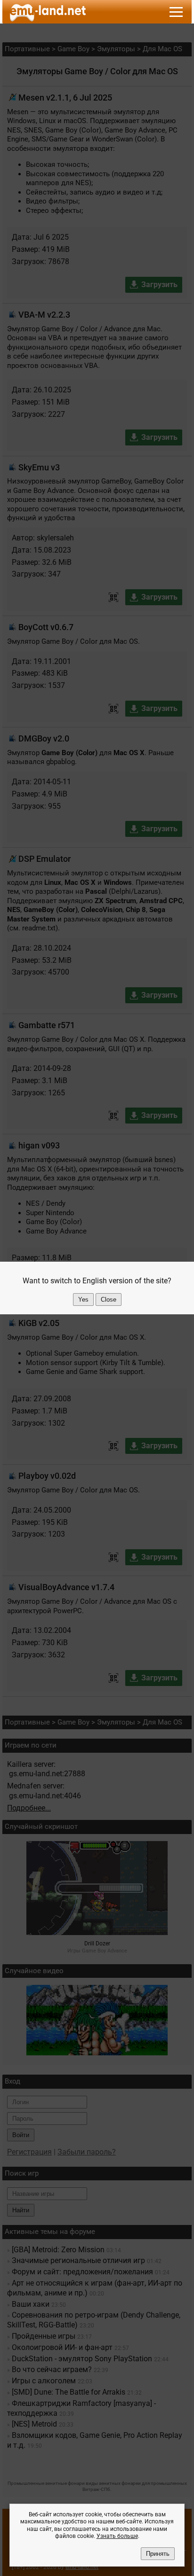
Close (109, 1300)
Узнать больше (117, 2536)
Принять (158, 2554)
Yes (83, 1300)
